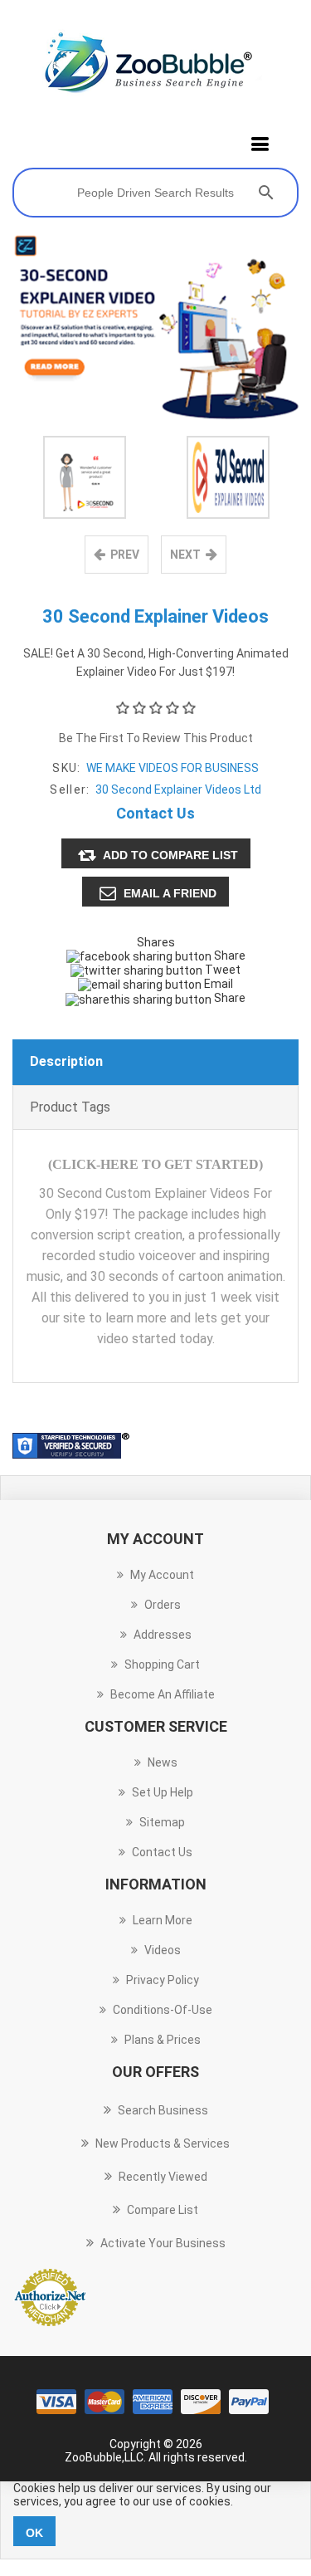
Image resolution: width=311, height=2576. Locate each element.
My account (162, 1575)
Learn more (163, 1920)
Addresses (163, 1635)
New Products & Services (163, 2143)
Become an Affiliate (163, 1694)
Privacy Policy (163, 1980)
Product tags (70, 1107)
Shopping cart (162, 1664)
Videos (163, 1950)
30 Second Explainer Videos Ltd (178, 789)
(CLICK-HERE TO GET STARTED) (155, 1164)
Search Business (163, 2110)
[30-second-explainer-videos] (85, 477)
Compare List (163, 2210)
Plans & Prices (163, 2040)
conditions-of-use (163, 2010)
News (163, 1762)
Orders (163, 1605)
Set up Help (163, 1792)
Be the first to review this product (156, 738)
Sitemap (162, 1822)
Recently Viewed (163, 2177)
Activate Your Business (163, 2243)
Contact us (162, 1852)
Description (66, 1061)
